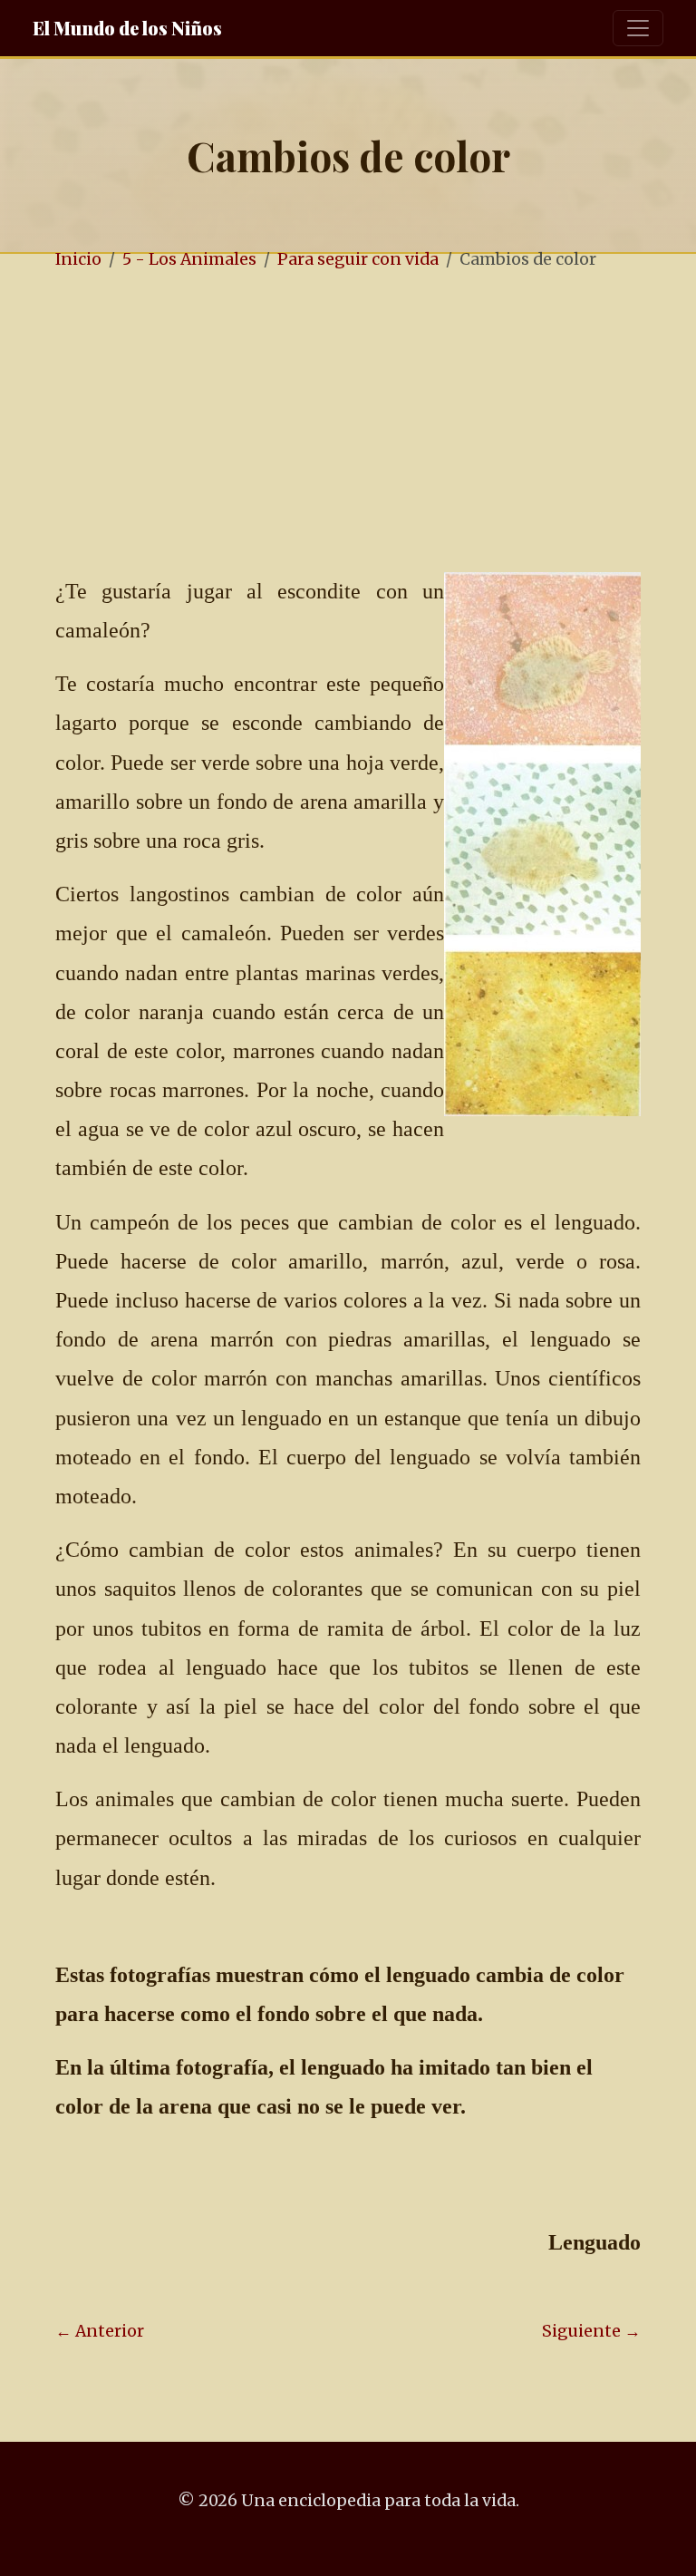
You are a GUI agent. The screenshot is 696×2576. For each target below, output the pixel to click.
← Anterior (100, 2331)
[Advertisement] (348, 423)
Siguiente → (591, 2331)
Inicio (78, 259)
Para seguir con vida (358, 259)
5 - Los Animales (189, 259)
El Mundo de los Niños (127, 28)
